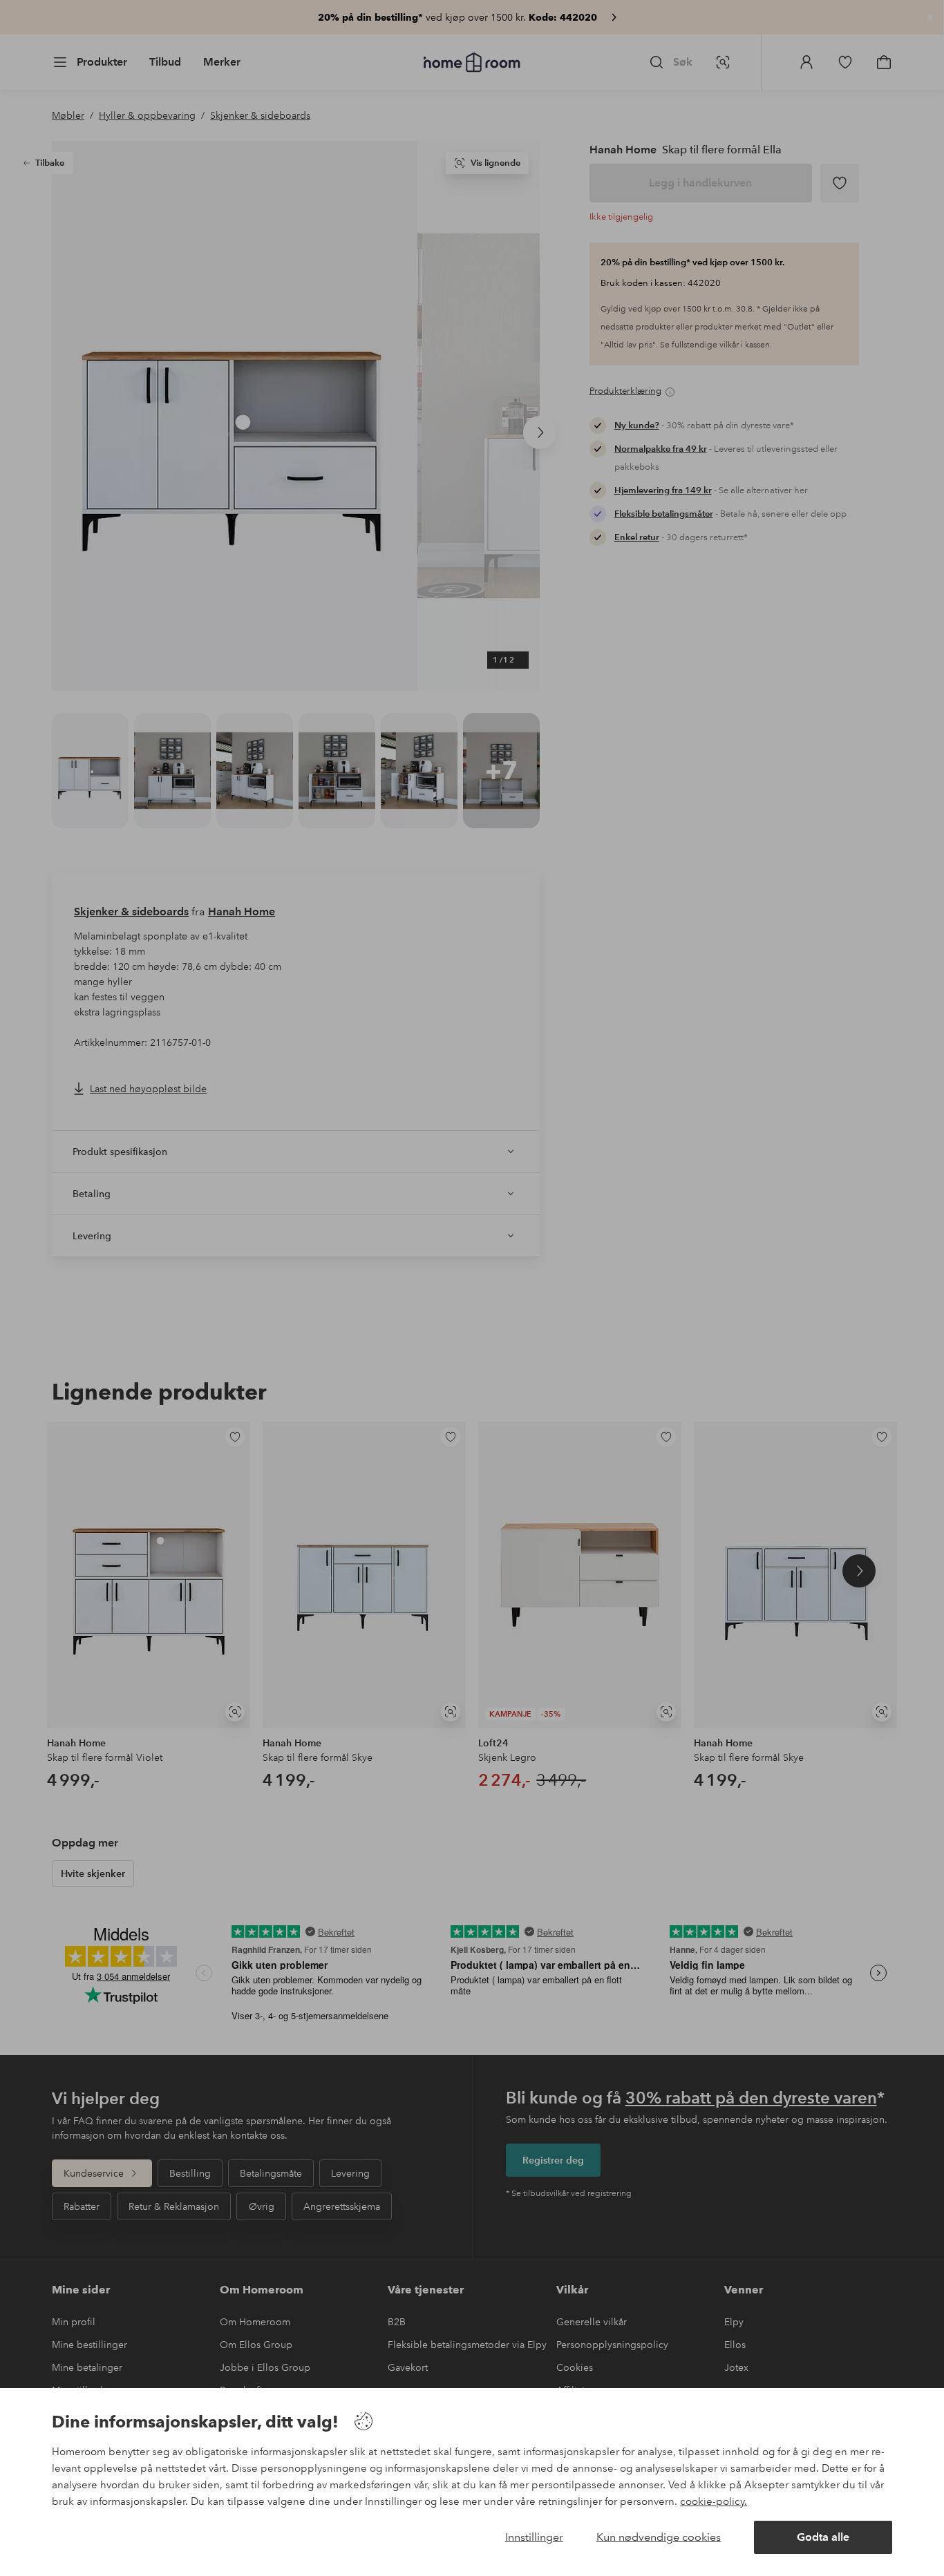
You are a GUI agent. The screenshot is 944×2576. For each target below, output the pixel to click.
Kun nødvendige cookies (659, 2537)
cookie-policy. (714, 2501)
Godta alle (823, 2537)
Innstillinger (534, 2537)
